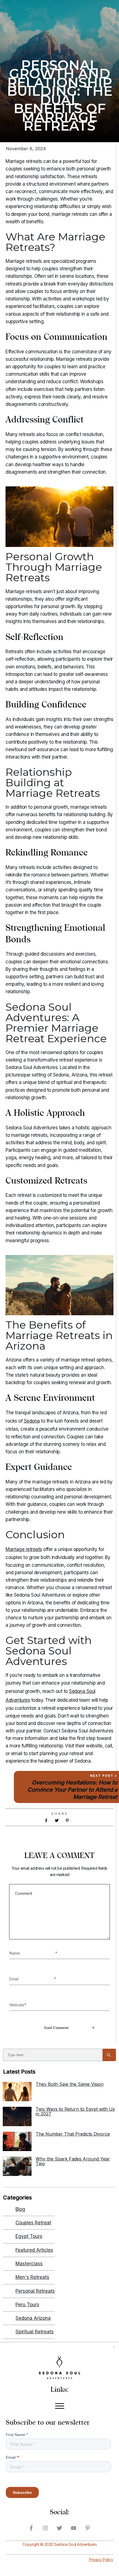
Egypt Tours (29, 2236)
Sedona (32, 1421)
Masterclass (29, 2264)
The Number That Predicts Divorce (73, 2134)
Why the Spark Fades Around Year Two (73, 2161)
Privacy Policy (101, 2560)
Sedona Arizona (33, 2318)
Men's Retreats (32, 2277)
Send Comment (56, 2028)
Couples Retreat (33, 2223)
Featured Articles (34, 2250)
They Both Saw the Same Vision (70, 2084)
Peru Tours (27, 2305)
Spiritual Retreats (35, 2332)
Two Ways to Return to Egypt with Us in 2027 (75, 2111)
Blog (20, 2209)
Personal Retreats (35, 2291)
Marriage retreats (24, 1549)
